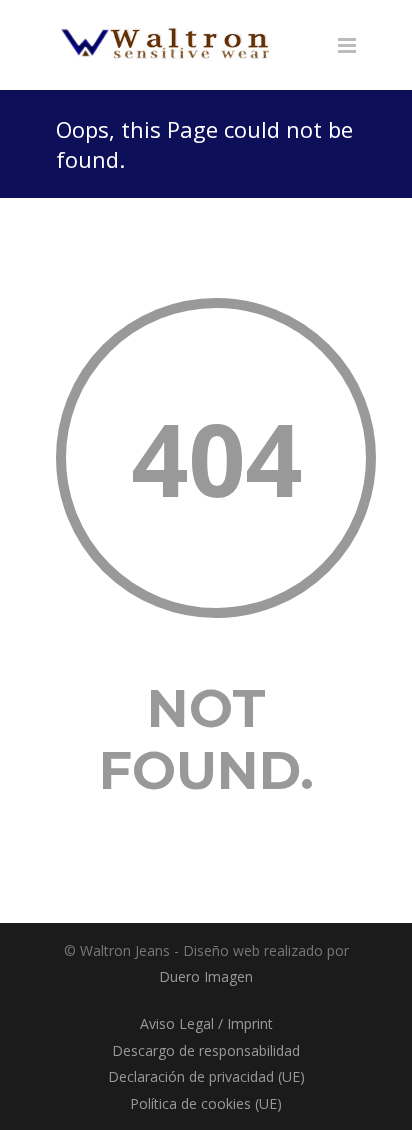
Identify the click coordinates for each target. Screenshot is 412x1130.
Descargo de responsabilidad (206, 1050)
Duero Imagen (206, 976)
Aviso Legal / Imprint (206, 1023)
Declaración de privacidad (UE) (206, 1076)
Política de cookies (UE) (206, 1103)
